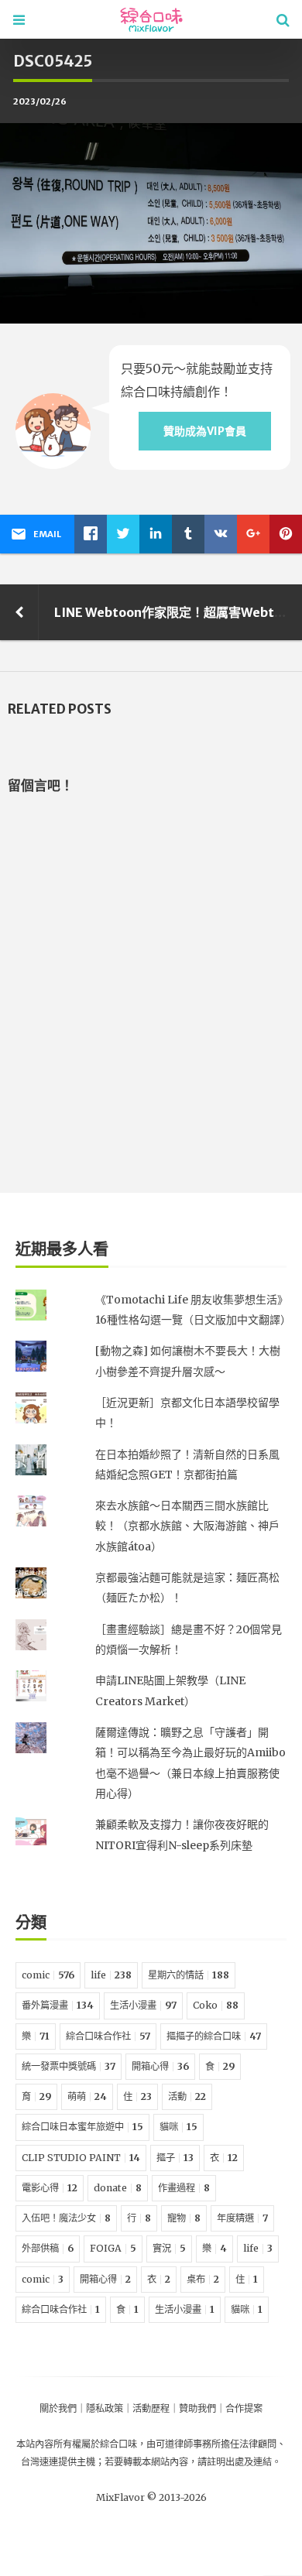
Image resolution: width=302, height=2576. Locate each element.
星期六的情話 (189, 1975)
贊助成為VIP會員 (205, 431)
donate (118, 2188)
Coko (216, 2005)
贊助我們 (197, 2408)
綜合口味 (118, 2444)
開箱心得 (160, 2066)
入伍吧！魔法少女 (66, 2218)
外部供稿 (48, 2248)
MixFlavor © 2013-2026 (151, 2497)
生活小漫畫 (143, 2005)
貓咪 (178, 2127)
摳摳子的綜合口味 (214, 2036)
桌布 (203, 2279)
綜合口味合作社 (108, 2036)
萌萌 (87, 2096)
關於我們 (58, 2408)
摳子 (175, 2158)
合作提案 (244, 2408)
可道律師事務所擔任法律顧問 (216, 2444)
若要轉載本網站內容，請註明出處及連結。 (193, 2462)
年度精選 (242, 2218)
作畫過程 (184, 2188)
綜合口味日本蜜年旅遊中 (82, 2127)
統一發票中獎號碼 (69, 2066)
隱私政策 (105, 2408)
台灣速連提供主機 (58, 2462)
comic (48, 1975)
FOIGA (113, 2248)
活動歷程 (151, 2408)
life (111, 1975)
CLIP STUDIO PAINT (81, 2158)
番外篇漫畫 (58, 2005)
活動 (187, 2096)
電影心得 (50, 2188)
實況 (169, 2248)
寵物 (184, 2218)
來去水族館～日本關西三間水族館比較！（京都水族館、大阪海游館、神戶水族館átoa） (187, 1526)
